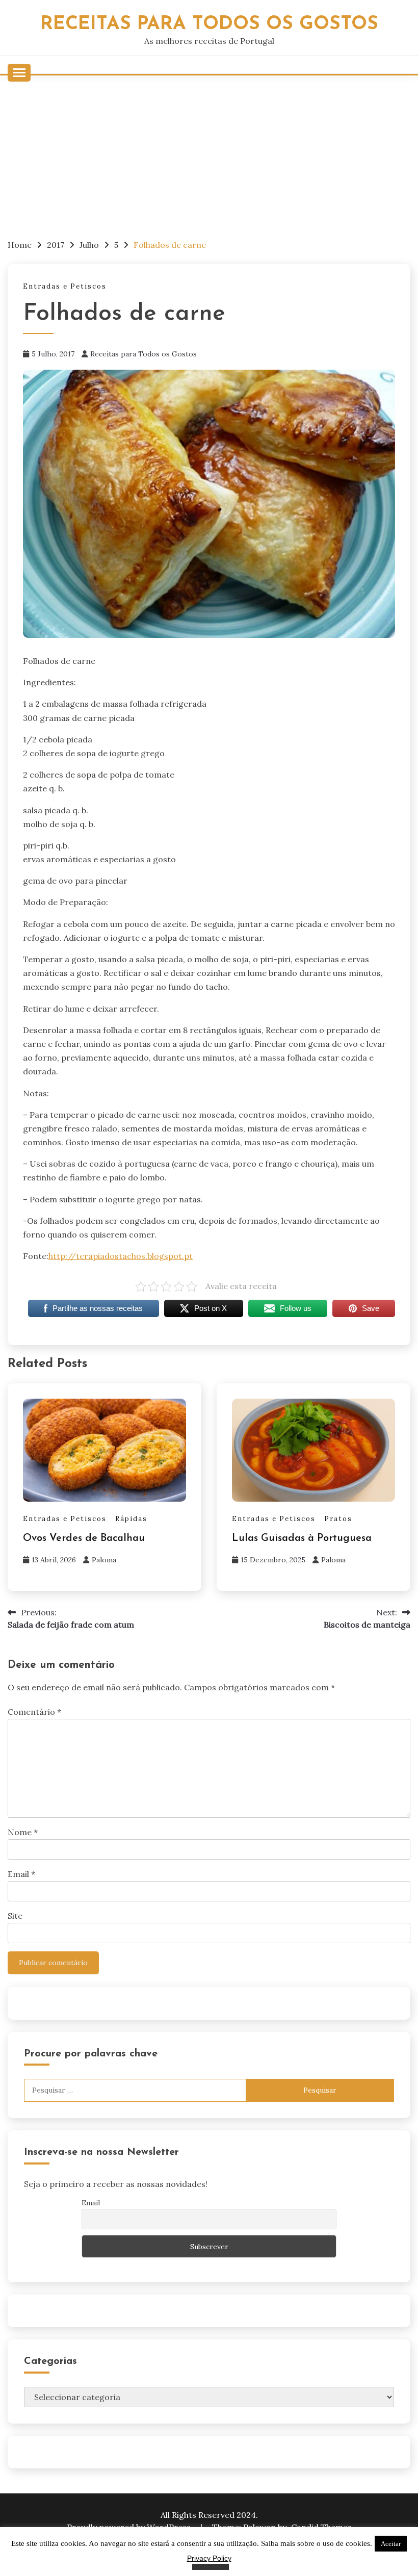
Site (15, 1916)
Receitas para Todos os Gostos (143, 354)
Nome (23, 1832)
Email (21, 1874)
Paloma (104, 1560)
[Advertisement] (209, 152)
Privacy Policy (209, 2558)
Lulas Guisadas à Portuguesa (302, 1538)
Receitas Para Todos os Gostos (209, 24)
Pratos (338, 1519)
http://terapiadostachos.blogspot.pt (121, 1256)
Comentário (34, 1712)
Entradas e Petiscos (65, 286)
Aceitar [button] (391, 2544)
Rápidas (131, 1519)
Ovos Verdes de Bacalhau (84, 1538)
